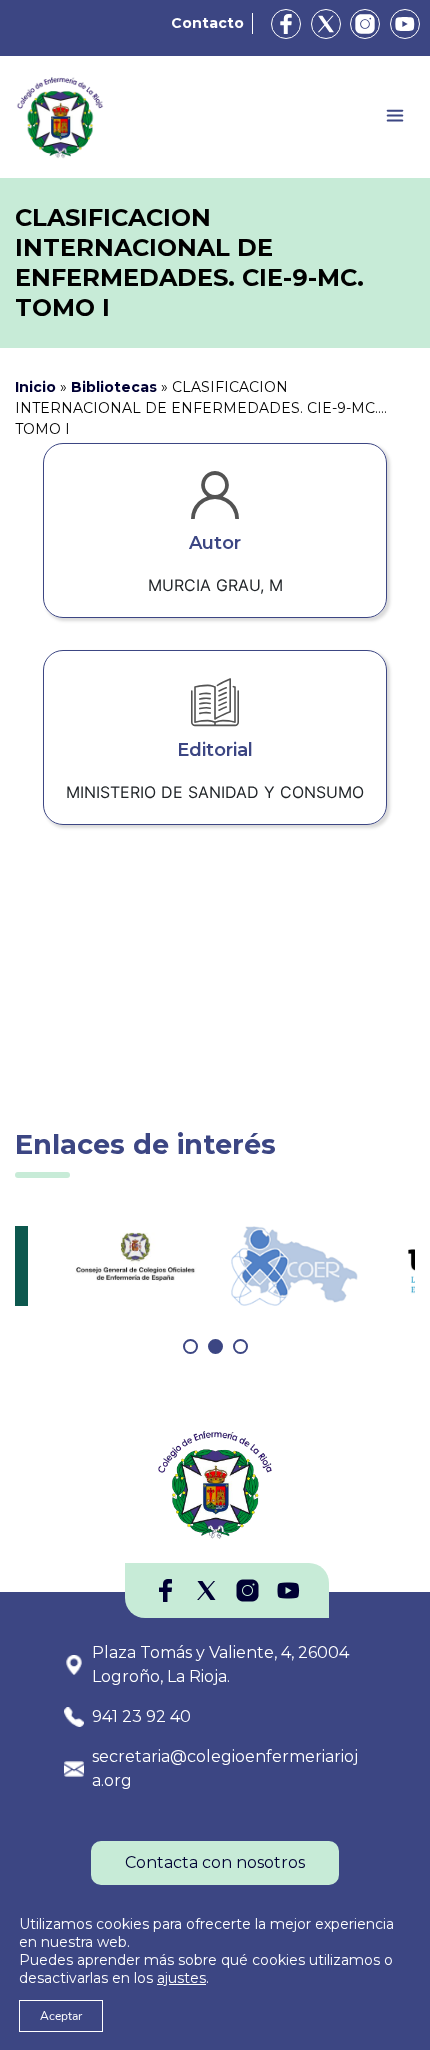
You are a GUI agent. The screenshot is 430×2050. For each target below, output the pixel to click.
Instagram (365, 24)
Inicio (35, 387)
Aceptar (61, 2016)
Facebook (286, 24)
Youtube (405, 24)
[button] (190, 1346)
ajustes (181, 1978)
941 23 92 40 (141, 1716)
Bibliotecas (114, 387)
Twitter (326, 24)
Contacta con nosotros (215, 1862)
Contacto (207, 23)
